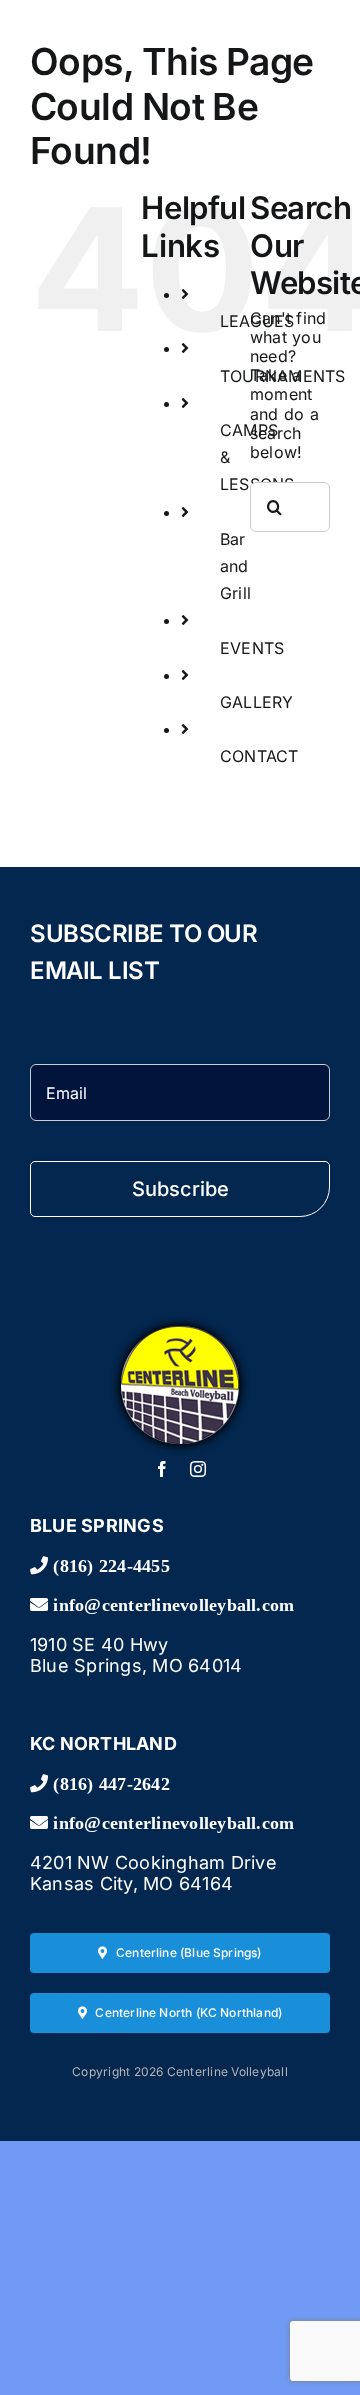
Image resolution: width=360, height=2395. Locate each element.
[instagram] (198, 1469)
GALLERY (257, 702)
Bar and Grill (235, 566)
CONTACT (259, 756)
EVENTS (252, 648)
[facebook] (162, 1469)
